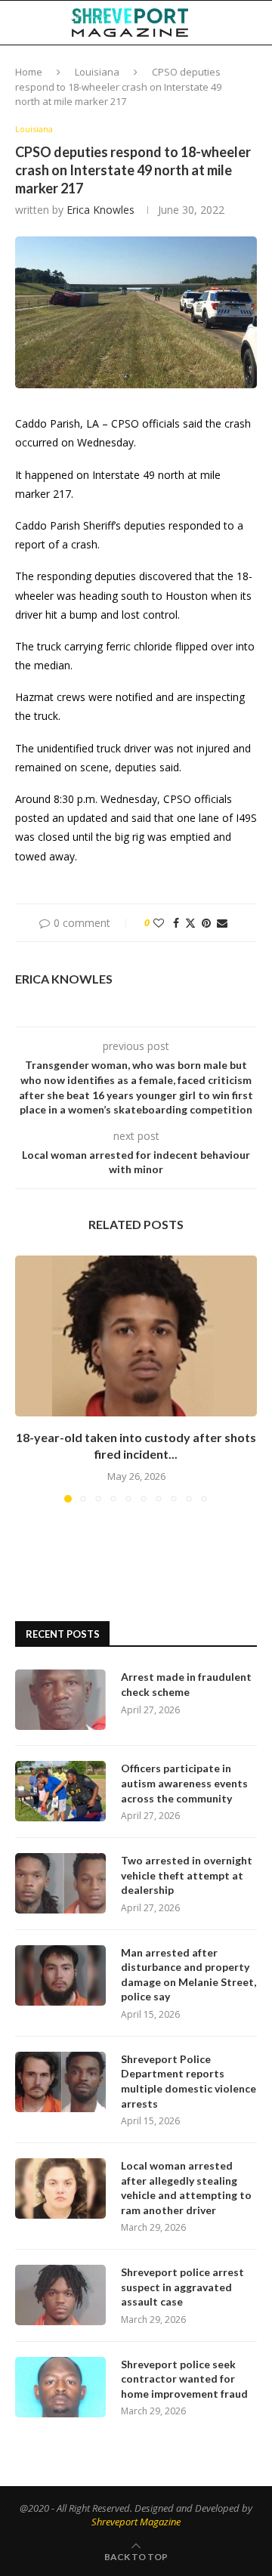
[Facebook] (182, 66)
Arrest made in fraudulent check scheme (186, 1684)
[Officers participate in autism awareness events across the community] (60, 1791)
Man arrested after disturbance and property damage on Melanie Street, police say (189, 1975)
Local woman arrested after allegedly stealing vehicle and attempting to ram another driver (186, 2188)
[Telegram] (246, 66)
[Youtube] (229, 66)
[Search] (257, 23)
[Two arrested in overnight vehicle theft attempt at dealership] (60, 1883)
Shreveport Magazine (136, 2522)
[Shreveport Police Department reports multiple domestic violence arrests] (60, 2082)
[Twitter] (197, 66)
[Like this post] (159, 923)
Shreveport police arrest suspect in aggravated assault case (182, 2287)
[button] (28, 1378)
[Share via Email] (222, 923)
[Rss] (261, 66)
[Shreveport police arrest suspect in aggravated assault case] (60, 2295)
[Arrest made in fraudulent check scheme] (60, 1700)
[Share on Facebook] (176, 923)
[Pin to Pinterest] (206, 923)
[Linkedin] (213, 66)
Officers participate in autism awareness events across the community (184, 1783)
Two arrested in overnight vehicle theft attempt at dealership (187, 1875)
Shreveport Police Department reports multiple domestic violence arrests (189, 2081)
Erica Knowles (100, 210)
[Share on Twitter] (190, 923)
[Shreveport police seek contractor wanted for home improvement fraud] (60, 2387)
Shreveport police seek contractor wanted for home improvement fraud (184, 2379)
